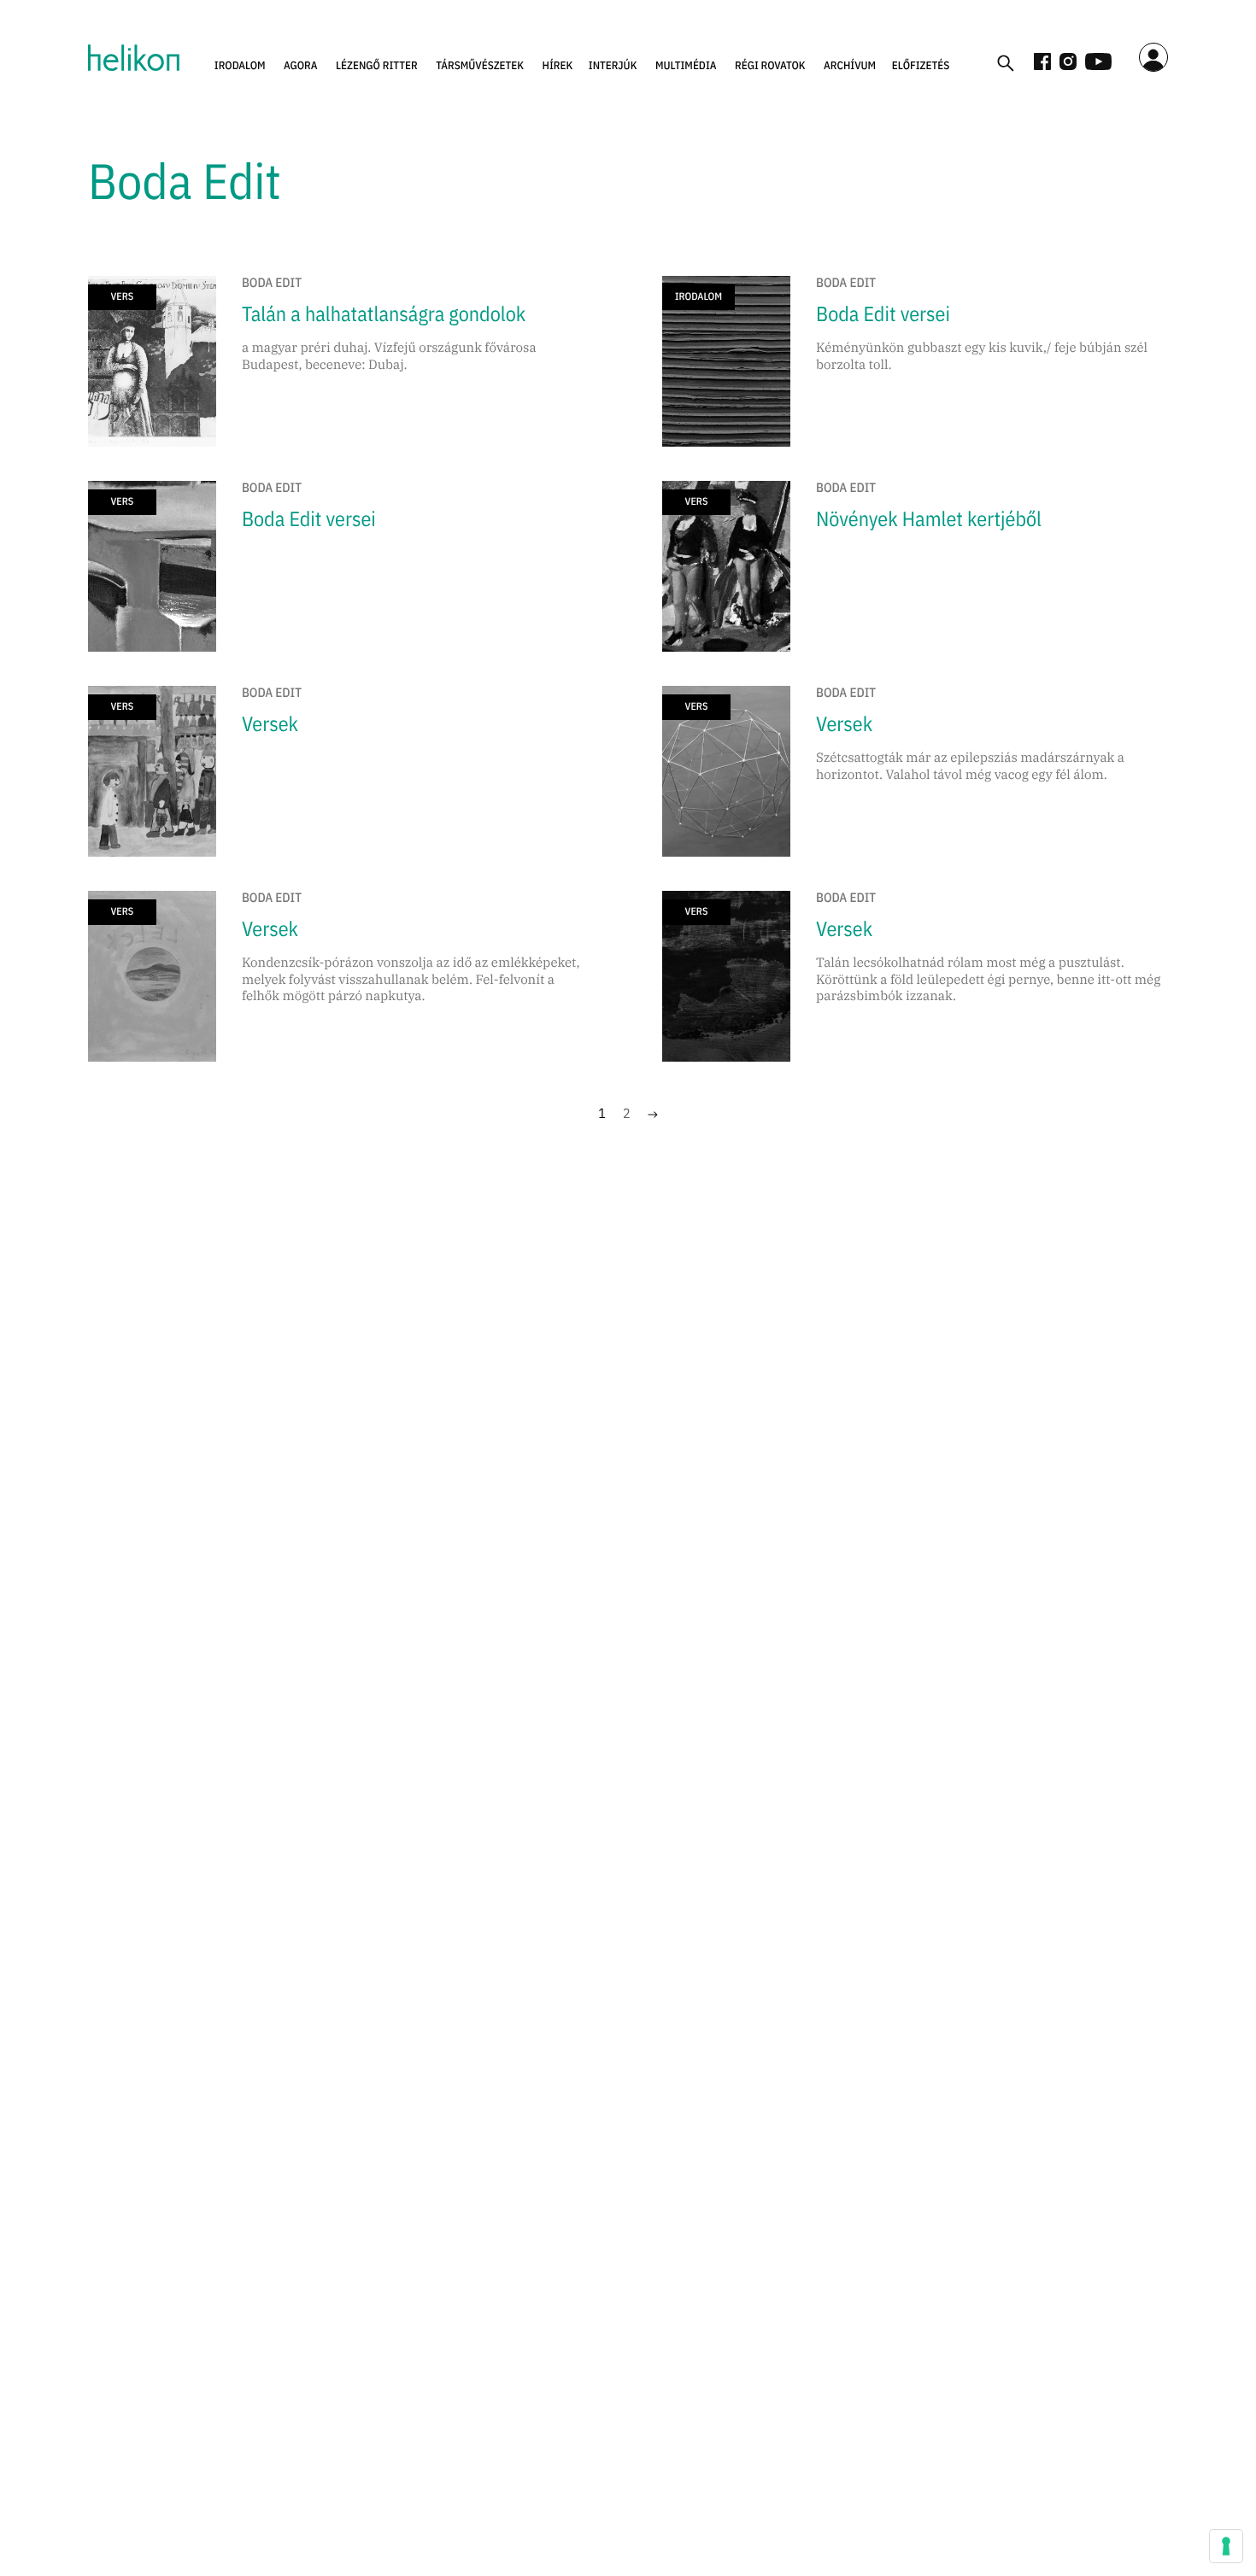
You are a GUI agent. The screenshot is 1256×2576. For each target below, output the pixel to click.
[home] (134, 58)
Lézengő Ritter (377, 65)
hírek (558, 65)
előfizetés (921, 65)
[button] (240, 66)
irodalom (240, 65)
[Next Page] (653, 1114)
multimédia (686, 65)
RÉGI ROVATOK (770, 65)
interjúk (613, 65)
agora (301, 65)
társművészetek (480, 65)
